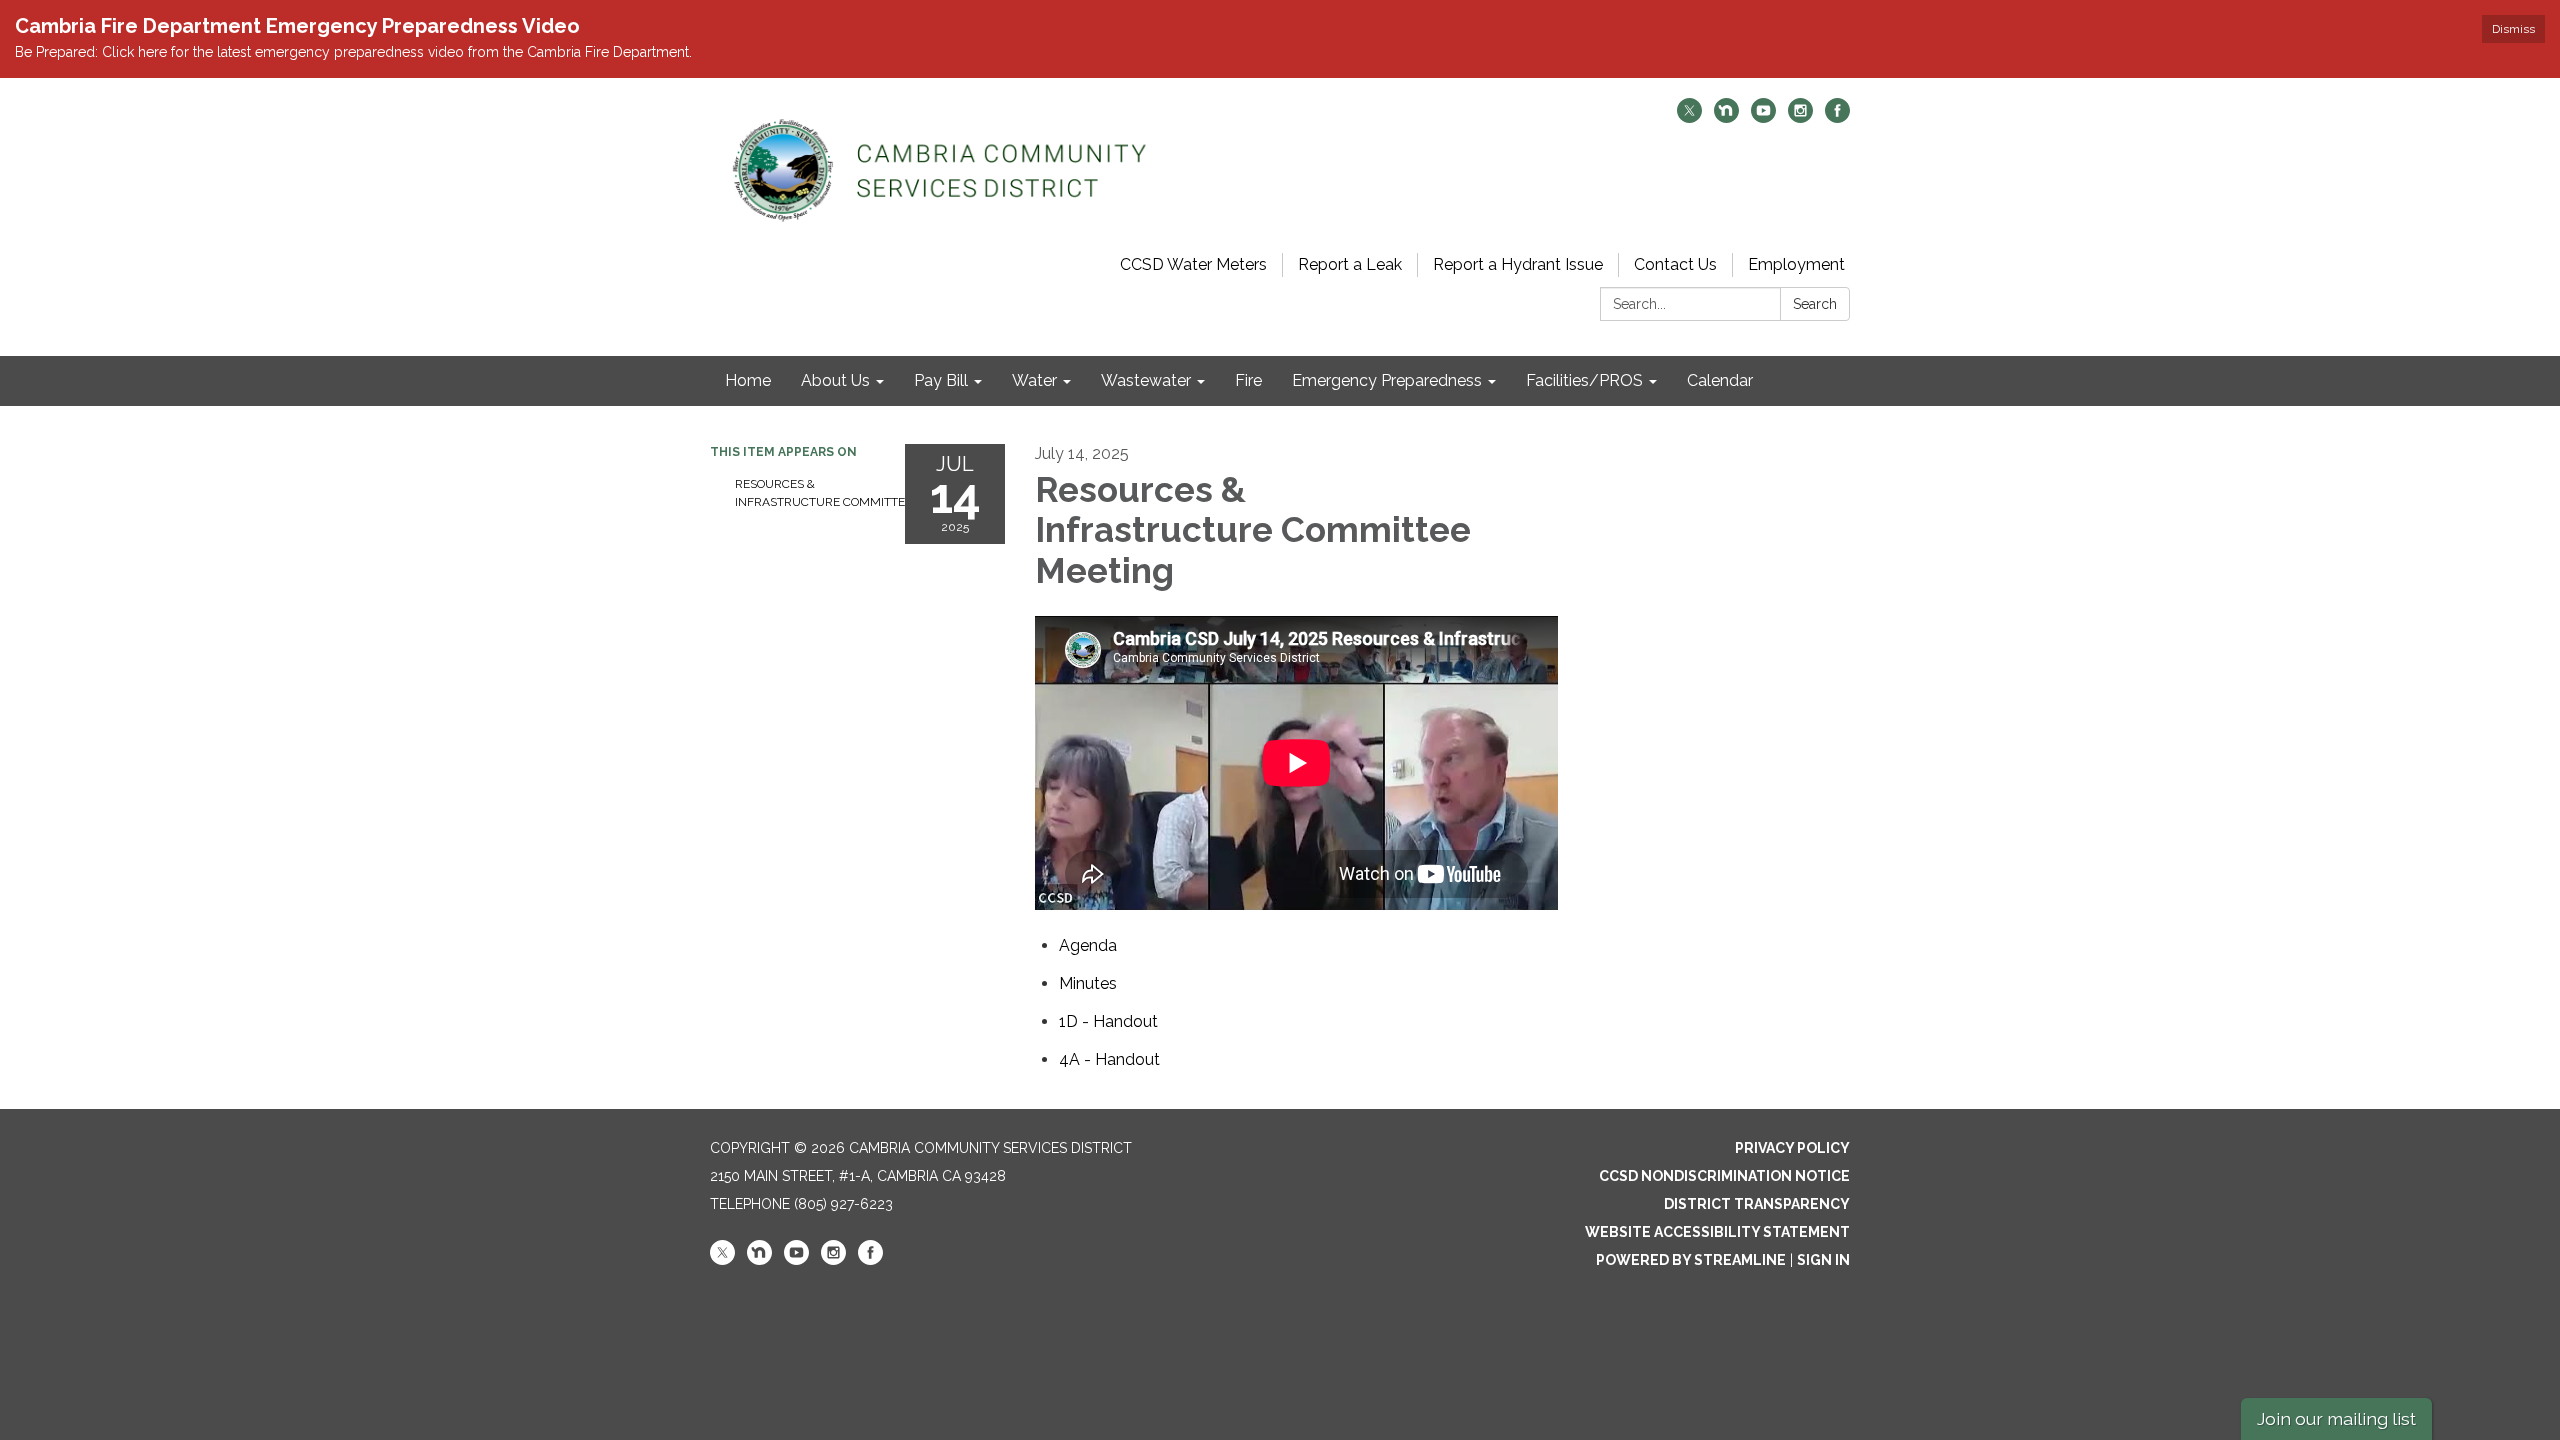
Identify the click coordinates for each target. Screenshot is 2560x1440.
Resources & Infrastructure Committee (805, 493)
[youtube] (1763, 117)
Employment (1796, 264)
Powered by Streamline (1691, 1260)
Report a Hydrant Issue (1518, 264)
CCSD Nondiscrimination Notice (1724, 1176)
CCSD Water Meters (1193, 264)
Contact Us (1675, 264)
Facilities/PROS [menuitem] (1584, 380)
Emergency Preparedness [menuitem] (1387, 380)
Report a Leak (1350, 264)
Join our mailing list (2336, 1418)
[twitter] (1689, 117)
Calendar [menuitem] (1720, 380)
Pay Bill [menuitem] (941, 380)
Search (1815, 304)
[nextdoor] (1726, 117)
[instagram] (1800, 117)
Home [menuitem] (748, 380)
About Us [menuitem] (835, 380)
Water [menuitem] (1034, 380)
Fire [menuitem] (1248, 380)
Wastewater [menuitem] (1146, 380)
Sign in (1823, 1260)
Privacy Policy (1792, 1148)
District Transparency (1757, 1204)
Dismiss (2513, 29)
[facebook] (1837, 117)
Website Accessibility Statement (1717, 1232)
